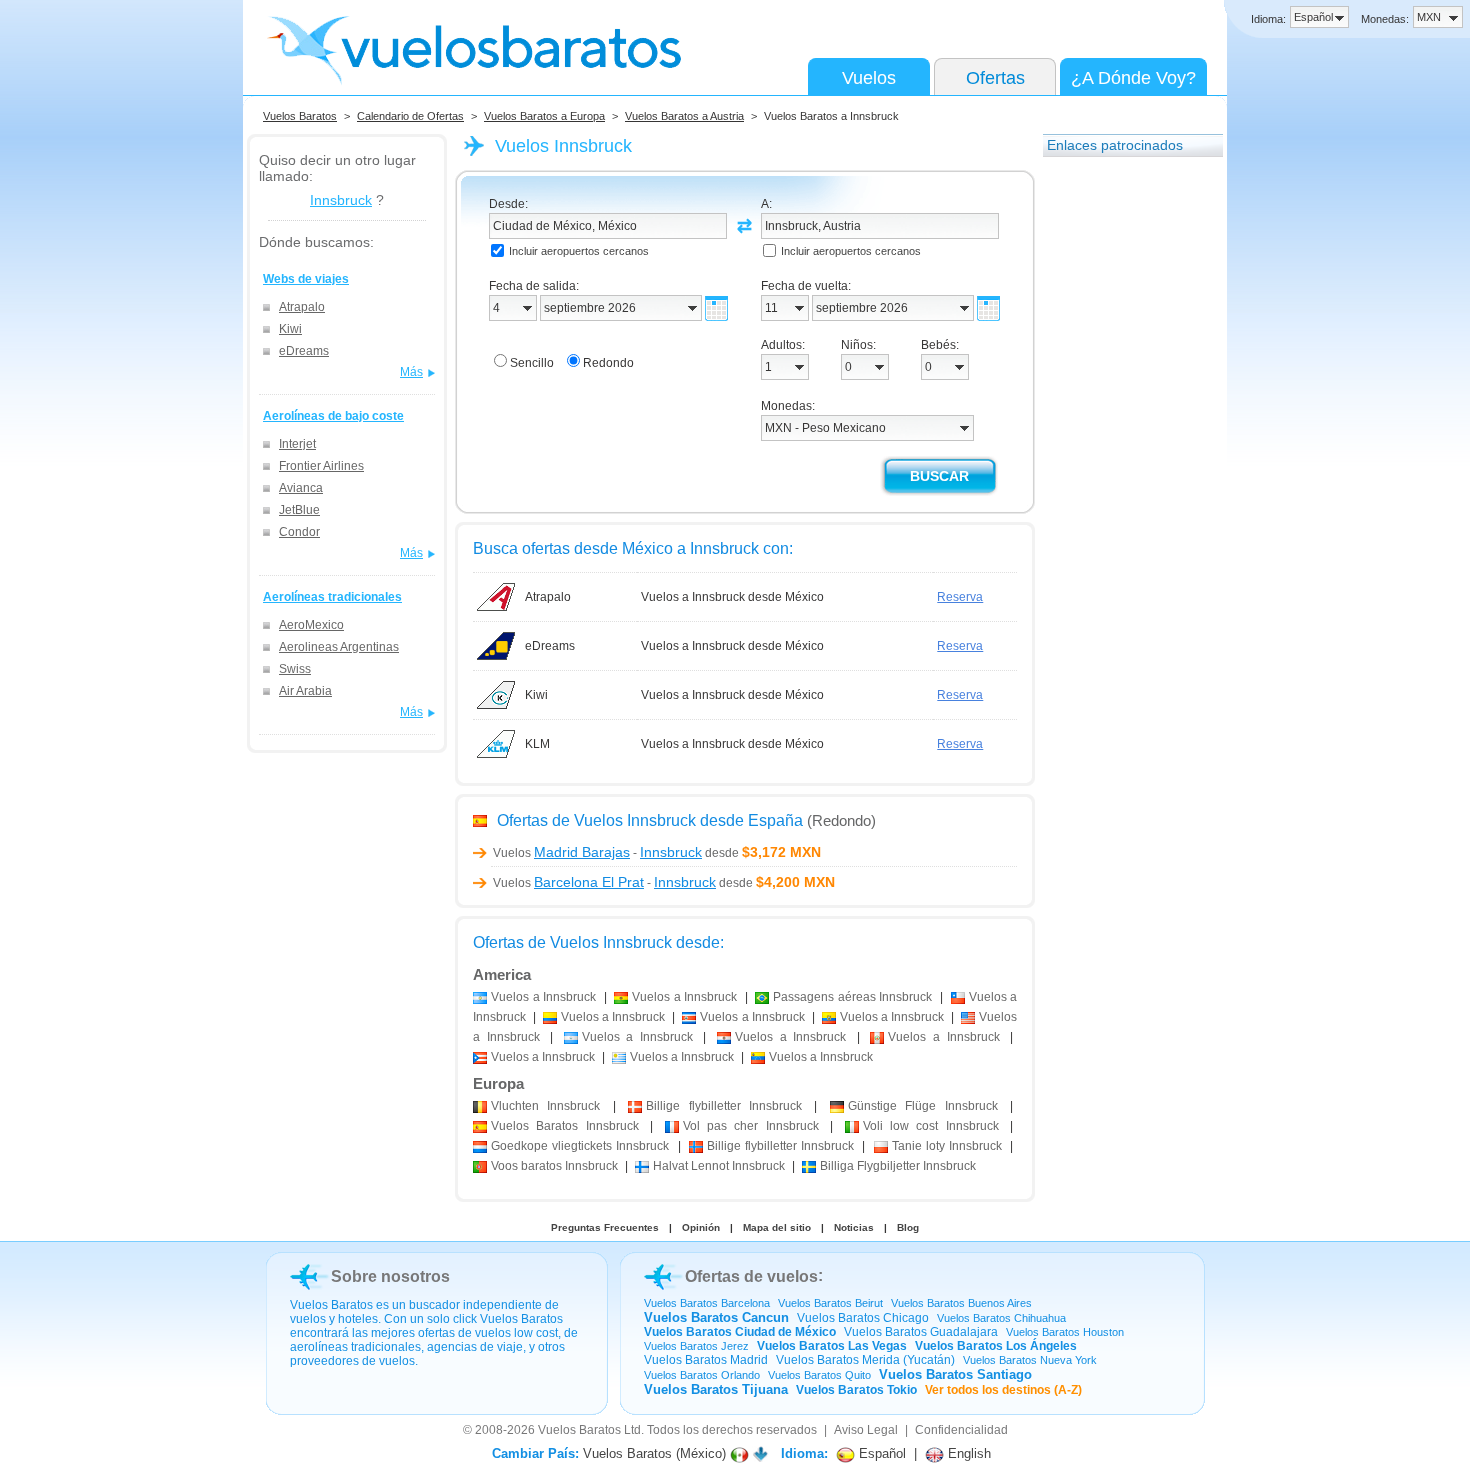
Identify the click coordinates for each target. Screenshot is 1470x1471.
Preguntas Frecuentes (605, 1227)
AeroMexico (311, 625)
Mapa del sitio (777, 1227)
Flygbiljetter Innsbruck (898, 1166)
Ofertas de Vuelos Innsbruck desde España (650, 820)
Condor (299, 532)
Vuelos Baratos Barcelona (707, 1303)
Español (880, 1453)
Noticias (854, 1227)
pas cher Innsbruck (751, 1126)
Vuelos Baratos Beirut (830, 1303)
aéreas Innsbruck (852, 997)
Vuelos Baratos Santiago (955, 1374)
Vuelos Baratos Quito (819, 1375)
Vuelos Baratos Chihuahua (1001, 1318)
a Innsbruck (543, 997)
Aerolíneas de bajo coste (333, 416)
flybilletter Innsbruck (724, 1106)
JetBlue (299, 510)
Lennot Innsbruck (719, 1166)
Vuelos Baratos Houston (1065, 1332)
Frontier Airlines (321, 466)
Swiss (295, 669)
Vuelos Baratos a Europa (544, 116)
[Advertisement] (1123, 469)
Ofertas (995, 78)
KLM (537, 744)
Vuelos (869, 78)
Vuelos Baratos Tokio (856, 1390)
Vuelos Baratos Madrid (706, 1360)
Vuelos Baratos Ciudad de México (740, 1332)
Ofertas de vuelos (751, 1276)
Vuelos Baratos (300, 116)
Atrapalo (302, 307)
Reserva (960, 597)
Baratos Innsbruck (565, 1126)
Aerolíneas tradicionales (332, 597)
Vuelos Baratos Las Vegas (832, 1346)
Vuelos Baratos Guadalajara (921, 1332)
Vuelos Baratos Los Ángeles (996, 1346)
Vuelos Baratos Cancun (716, 1317)
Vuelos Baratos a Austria (684, 116)
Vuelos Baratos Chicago (863, 1318)
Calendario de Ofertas (410, 116)
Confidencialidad (961, 1430)
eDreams (304, 351)
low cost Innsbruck (931, 1126)
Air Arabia (305, 691)
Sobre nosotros (390, 1276)
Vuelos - (597, 853)
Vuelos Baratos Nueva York (1030, 1360)
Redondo (608, 363)
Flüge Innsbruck (923, 1106)
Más (411, 372)
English (967, 1453)
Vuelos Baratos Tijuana (716, 1389)
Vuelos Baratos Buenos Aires (961, 1303)
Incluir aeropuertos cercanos (579, 251)
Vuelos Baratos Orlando (702, 1375)
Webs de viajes (306, 279)
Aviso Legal (866, 1430)
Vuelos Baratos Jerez (696, 1346)
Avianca (301, 488)
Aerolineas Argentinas (339, 647)
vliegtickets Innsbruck (580, 1146)
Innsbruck (341, 200)
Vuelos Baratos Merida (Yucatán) (865, 1360)
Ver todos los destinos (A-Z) (1003, 1390)
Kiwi (290, 329)
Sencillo (532, 363)
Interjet (297, 444)
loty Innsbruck (947, 1146)
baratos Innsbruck (554, 1166)
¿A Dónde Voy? (1133, 78)
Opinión (701, 1227)
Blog (908, 1227)
